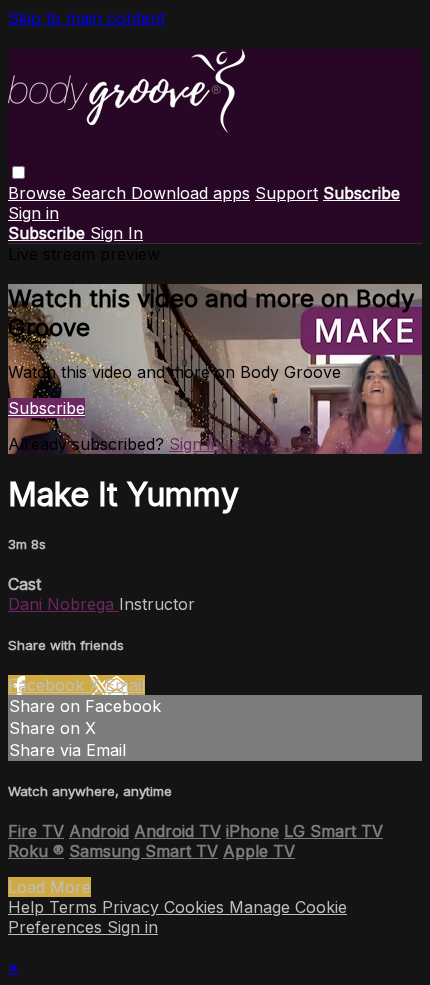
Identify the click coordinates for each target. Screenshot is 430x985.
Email (125, 685)
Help (28, 907)
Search (101, 193)
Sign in (33, 213)
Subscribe (46, 408)
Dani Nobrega (63, 604)
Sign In (116, 233)
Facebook (48, 685)
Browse (39, 193)
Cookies (196, 907)
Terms (75, 907)
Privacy (133, 907)
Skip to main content (86, 18)
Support (286, 193)
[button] (18, 172)
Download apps (190, 193)
